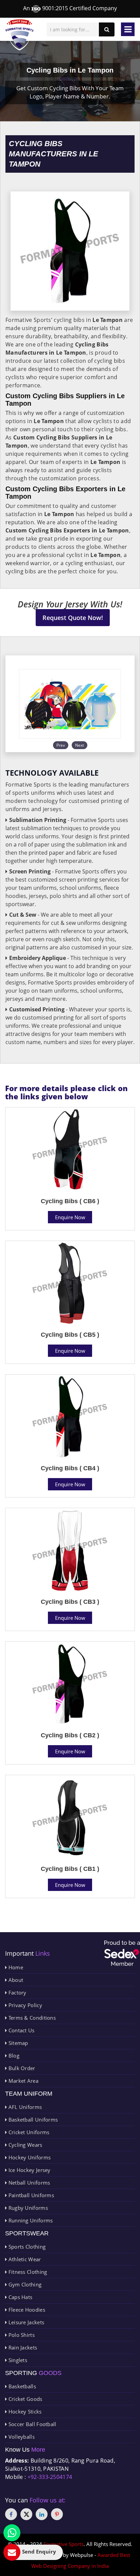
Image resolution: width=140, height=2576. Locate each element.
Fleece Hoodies (26, 2310)
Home (15, 1967)
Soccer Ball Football (31, 2424)
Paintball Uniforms (30, 2195)
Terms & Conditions (31, 2018)
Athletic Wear (24, 2259)
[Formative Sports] (20, 35)
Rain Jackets (22, 2347)
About (15, 1980)
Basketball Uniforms (32, 2120)
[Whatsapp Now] (12, 2533)
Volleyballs (21, 2437)
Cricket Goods (24, 2399)
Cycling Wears (24, 2145)
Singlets (17, 2360)
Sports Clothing (26, 2247)
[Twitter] (26, 2514)
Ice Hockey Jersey (29, 2170)
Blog (13, 2055)
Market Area (23, 2081)
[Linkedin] (42, 2514)
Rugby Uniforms (27, 2208)
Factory (16, 1992)
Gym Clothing (24, 2284)
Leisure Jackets (25, 2322)
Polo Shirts (21, 2335)
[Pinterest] (57, 2514)
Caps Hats (20, 2297)
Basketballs (21, 2386)
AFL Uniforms (24, 2107)
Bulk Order (21, 2068)
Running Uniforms (30, 2220)
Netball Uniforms (28, 2183)
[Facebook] (11, 2514)
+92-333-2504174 (50, 2477)
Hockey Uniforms (29, 2157)
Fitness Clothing (27, 2272)
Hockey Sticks (24, 2411)
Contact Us (21, 2030)
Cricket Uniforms (28, 2132)
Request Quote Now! (73, 618)
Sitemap (17, 2043)
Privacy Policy (24, 2005)
